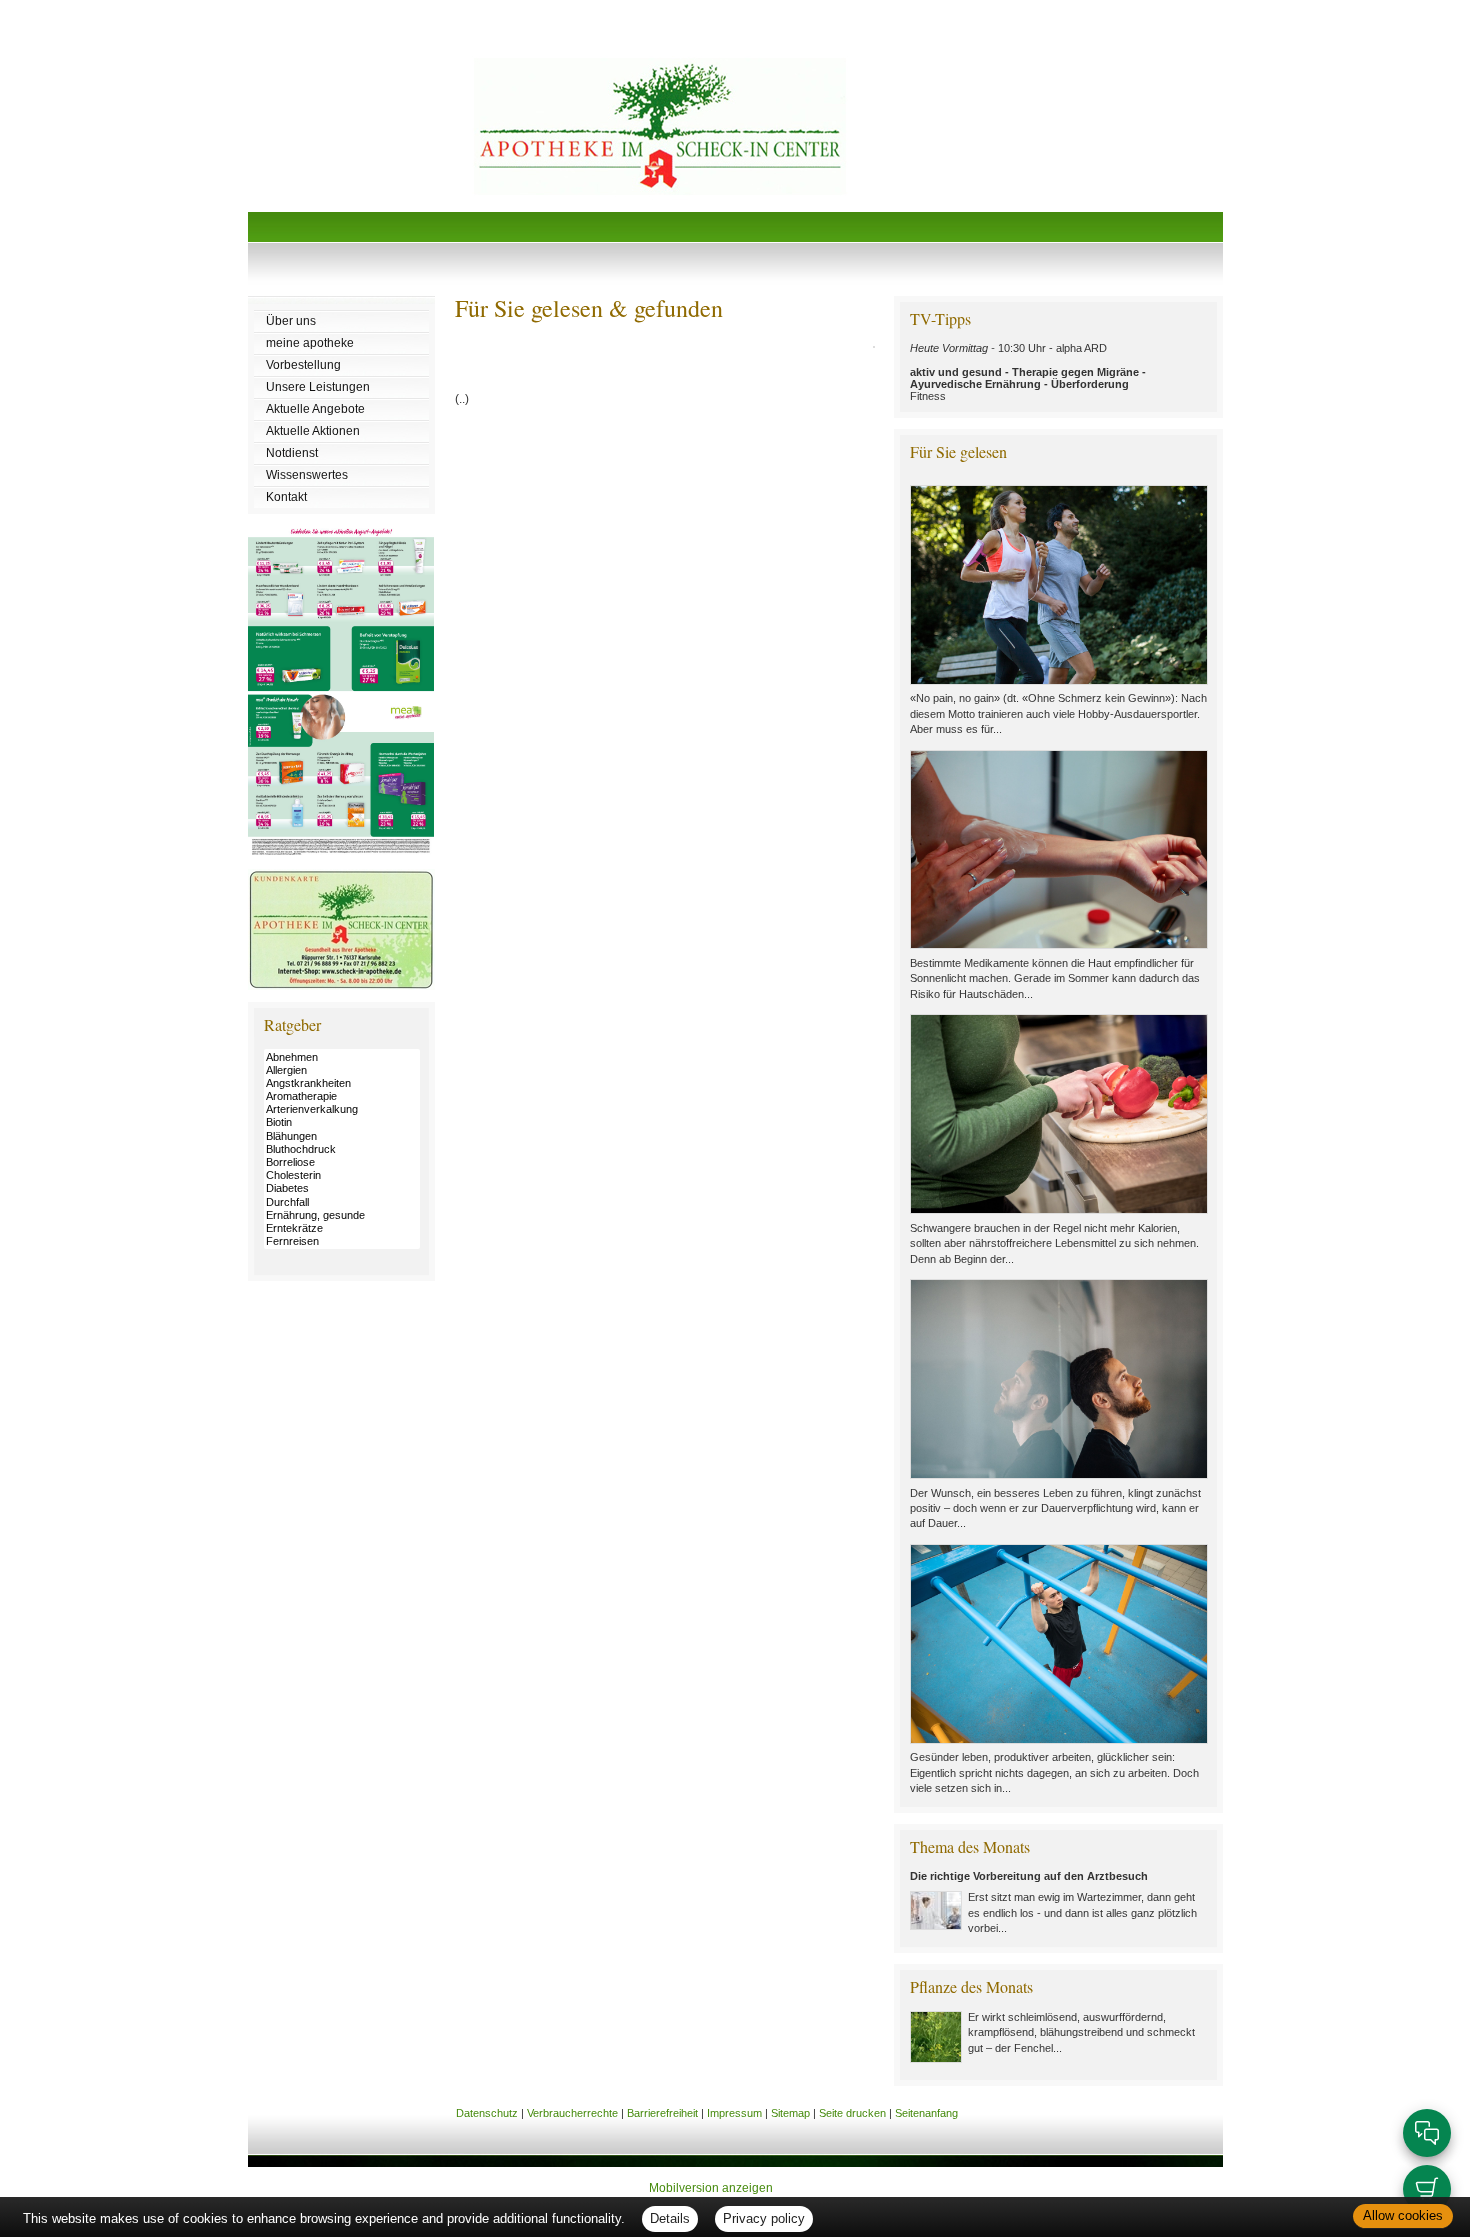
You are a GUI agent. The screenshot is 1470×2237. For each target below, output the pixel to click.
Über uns (291, 321)
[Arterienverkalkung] (342, 1109)
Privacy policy (764, 2218)
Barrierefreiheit (662, 2113)
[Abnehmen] (342, 1057)
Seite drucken (852, 2113)
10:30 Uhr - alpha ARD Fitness (1028, 372)
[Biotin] (342, 1122)
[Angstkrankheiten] (342, 1083)
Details (670, 2218)
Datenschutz (487, 2113)
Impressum (734, 2113)
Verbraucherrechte (572, 2113)
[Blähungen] (342, 1136)
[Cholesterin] (342, 1175)
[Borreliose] (342, 1162)
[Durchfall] (342, 1202)
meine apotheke (310, 343)
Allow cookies (1403, 2215)
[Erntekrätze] (342, 1228)
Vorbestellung (303, 365)
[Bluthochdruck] (342, 1149)
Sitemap (790, 2113)
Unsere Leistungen (318, 387)
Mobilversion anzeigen (711, 2188)
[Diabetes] (342, 1188)
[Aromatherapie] (342, 1096)
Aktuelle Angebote (315, 409)
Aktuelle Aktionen (313, 431)
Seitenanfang (926, 2113)
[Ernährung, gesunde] (342, 1215)
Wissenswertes (307, 475)
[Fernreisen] (342, 1241)
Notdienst (292, 453)
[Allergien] (342, 1070)
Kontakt (286, 497)
